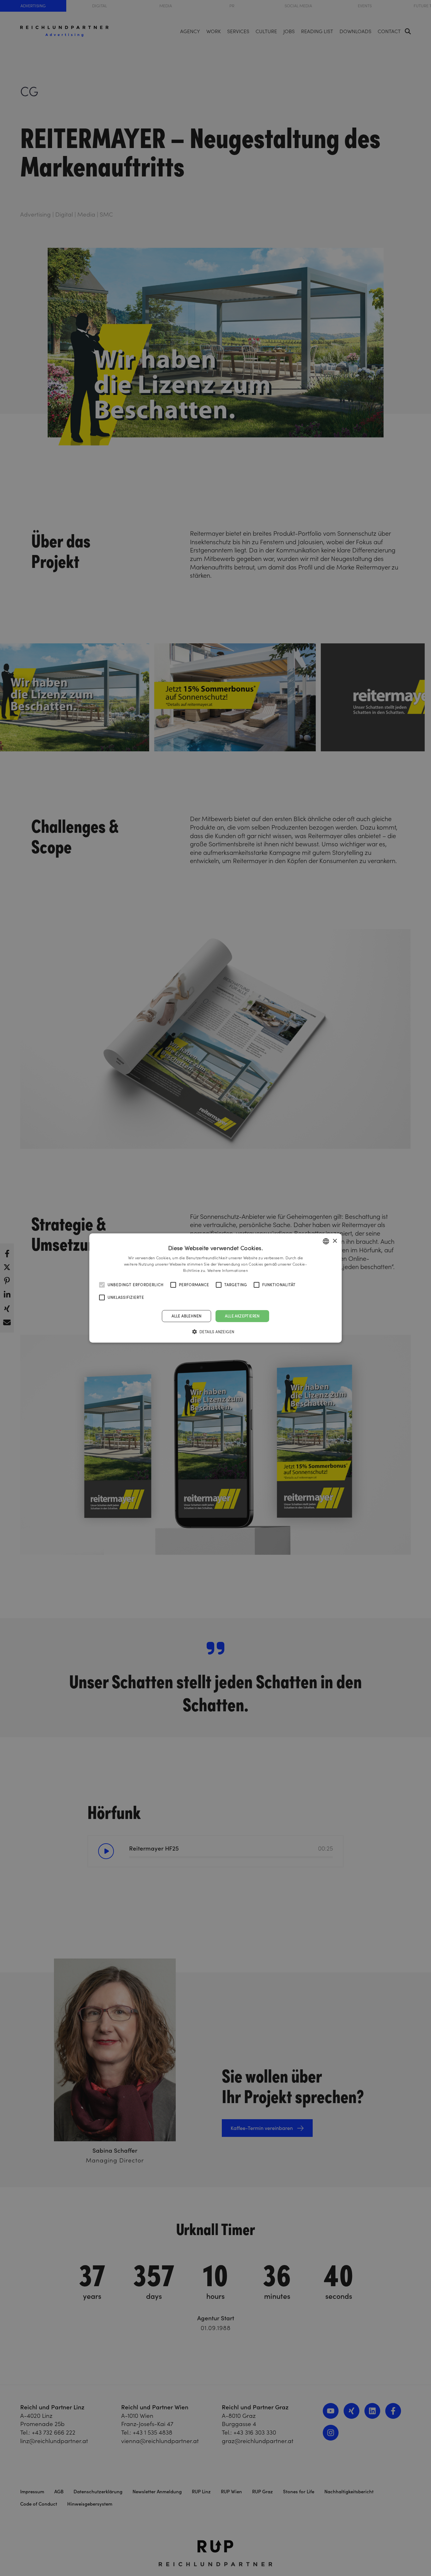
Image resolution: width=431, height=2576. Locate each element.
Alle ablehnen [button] (186, 1316)
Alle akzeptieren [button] (242, 1316)
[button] (216, 1332)
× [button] (335, 1241)
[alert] (215, 1288)
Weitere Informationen (228, 1270)
